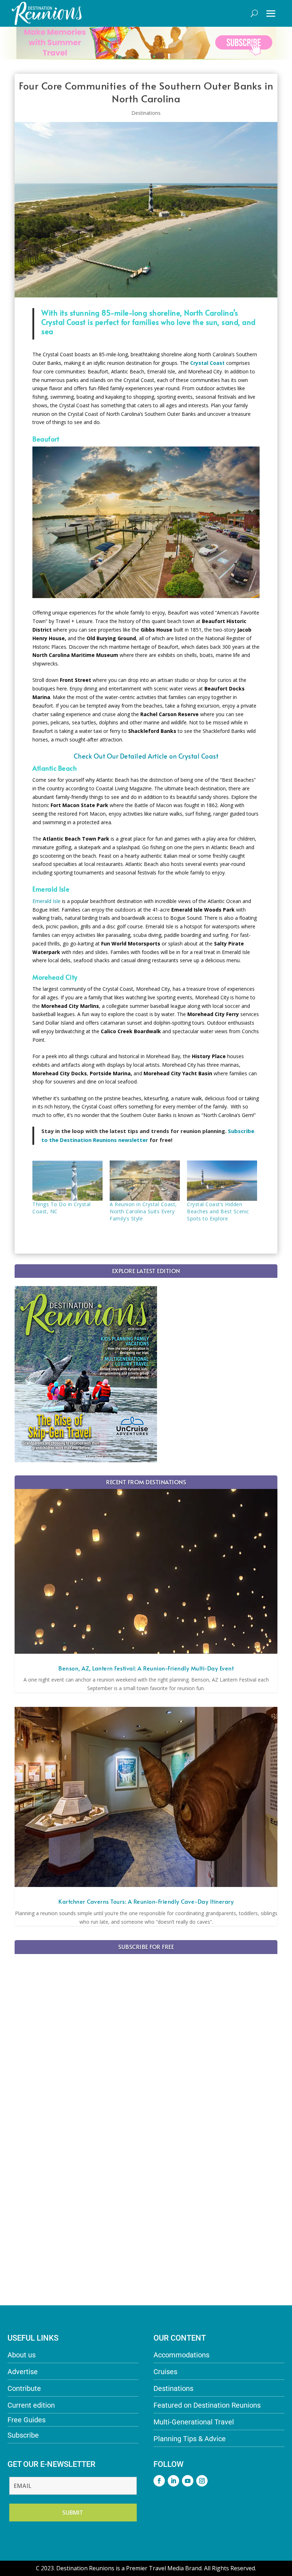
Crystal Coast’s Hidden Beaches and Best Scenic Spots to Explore (218, 1211)
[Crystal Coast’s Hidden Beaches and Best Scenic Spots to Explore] (222, 1181)
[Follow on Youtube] (188, 2481)
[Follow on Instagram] (202, 2481)
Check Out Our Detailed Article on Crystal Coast (146, 756)
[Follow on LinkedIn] (173, 2481)
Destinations (146, 113)
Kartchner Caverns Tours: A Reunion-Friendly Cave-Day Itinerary (146, 1901)
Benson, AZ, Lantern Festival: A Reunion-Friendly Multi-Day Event (146, 1668)
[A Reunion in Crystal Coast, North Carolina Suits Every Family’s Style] (145, 1181)
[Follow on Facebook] (159, 2481)
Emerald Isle (46, 901)
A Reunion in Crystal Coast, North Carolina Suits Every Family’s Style (143, 1211)
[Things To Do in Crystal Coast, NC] (67, 1181)
